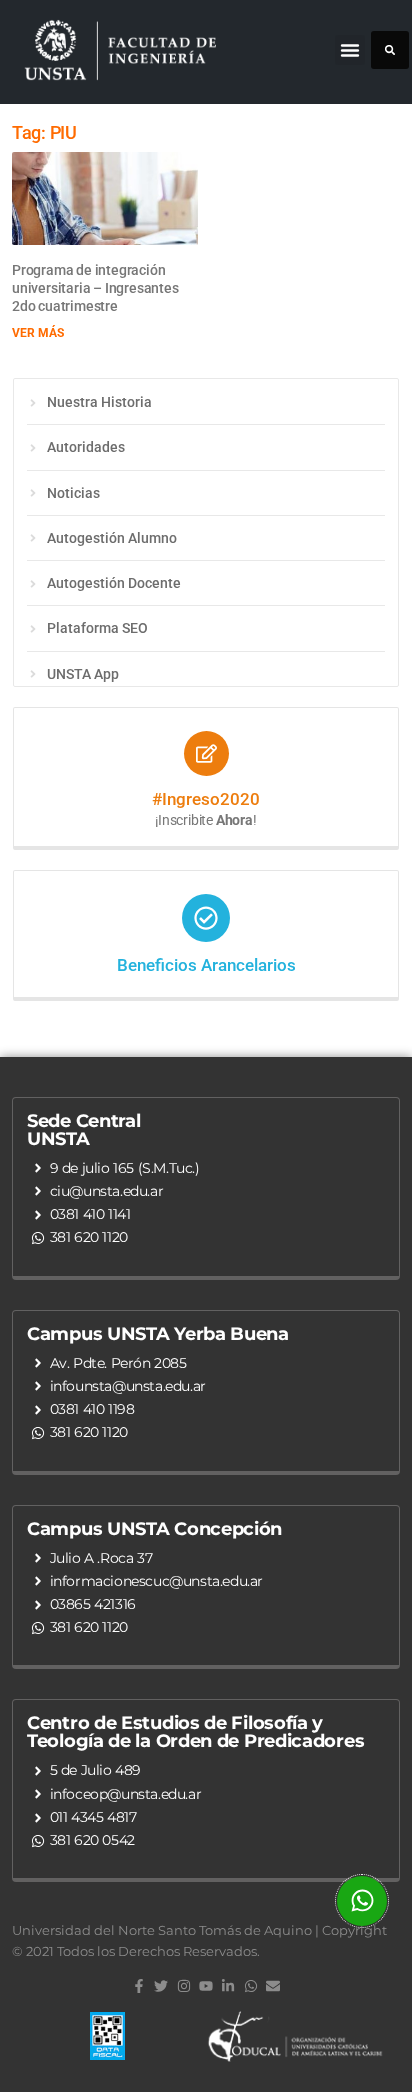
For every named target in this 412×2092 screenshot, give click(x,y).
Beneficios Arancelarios (206, 965)
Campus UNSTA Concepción (154, 1529)
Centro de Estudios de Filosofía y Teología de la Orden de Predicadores (195, 1732)
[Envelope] (273, 1986)
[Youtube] (206, 1986)
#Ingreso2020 (206, 799)
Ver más (38, 333)
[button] (350, 50)
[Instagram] (183, 1986)
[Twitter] (161, 1986)
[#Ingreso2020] (206, 753)
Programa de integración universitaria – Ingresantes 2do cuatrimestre (95, 288)
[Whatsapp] (251, 1986)
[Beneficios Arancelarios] (206, 918)
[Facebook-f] (139, 1986)
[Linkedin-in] (228, 1986)
